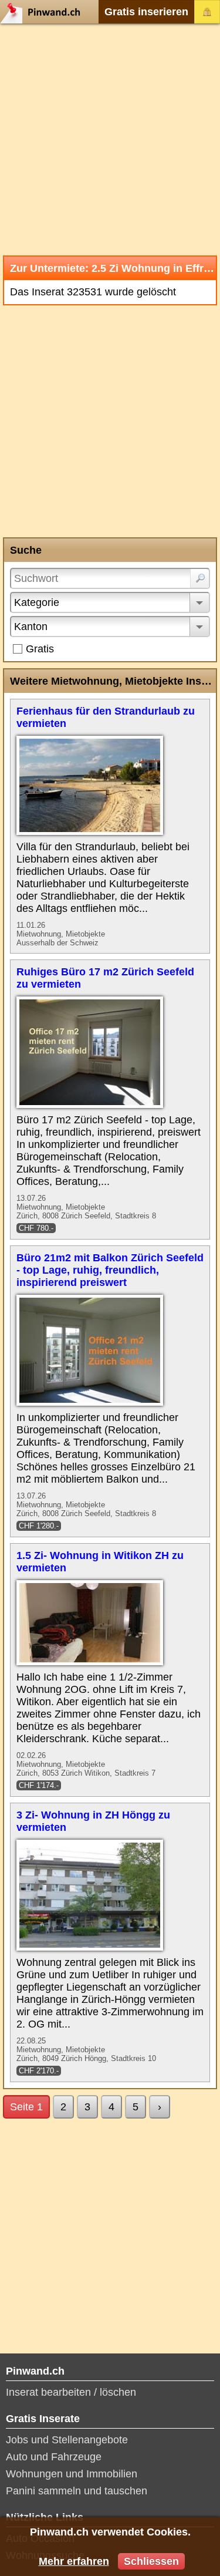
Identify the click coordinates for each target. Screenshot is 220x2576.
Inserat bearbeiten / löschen (71, 2392)
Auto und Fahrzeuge (54, 2457)
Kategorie (37, 602)
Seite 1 (26, 2107)
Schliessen (151, 2561)
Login (207, 12)
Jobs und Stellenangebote (67, 2440)
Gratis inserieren (146, 12)
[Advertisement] (110, 139)
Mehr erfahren (74, 2561)
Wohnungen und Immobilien (72, 2474)
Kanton (31, 627)
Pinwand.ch (44, 12)
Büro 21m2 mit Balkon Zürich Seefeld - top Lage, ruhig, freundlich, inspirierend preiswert (110, 1270)
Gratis (40, 649)
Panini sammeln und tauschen (77, 2491)
